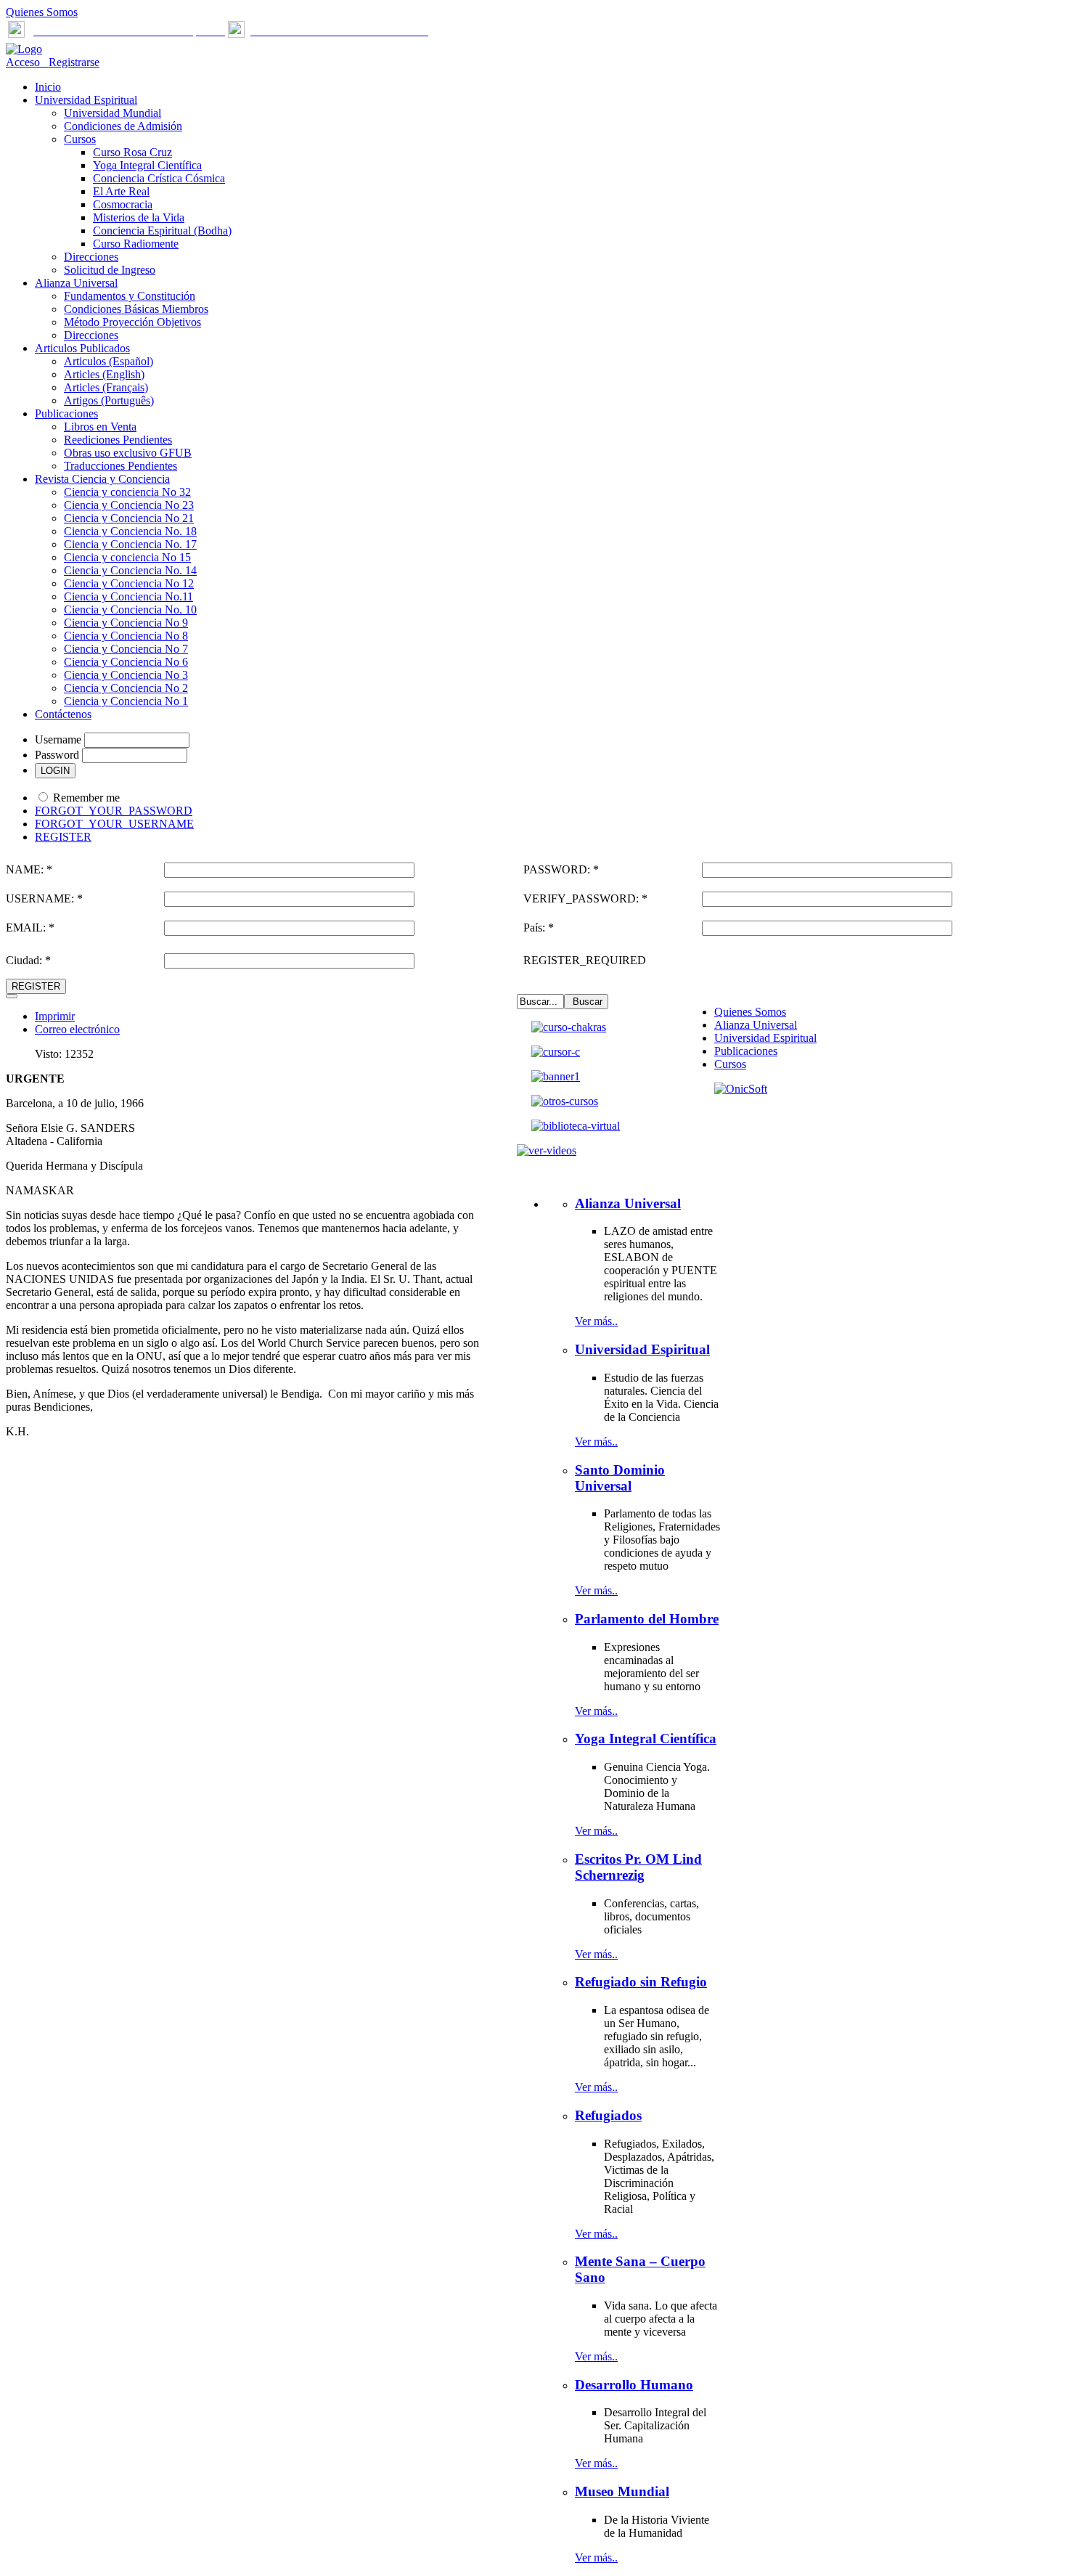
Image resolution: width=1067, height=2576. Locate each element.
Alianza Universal (756, 1025)
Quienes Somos (42, 12)
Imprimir (55, 1016)
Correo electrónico (77, 1029)
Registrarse (71, 62)
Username (58, 739)
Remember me (86, 798)
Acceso (24, 62)
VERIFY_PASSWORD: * (585, 898)
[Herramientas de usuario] (12, 996)
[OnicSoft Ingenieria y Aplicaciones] (741, 1089)
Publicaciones (746, 1051)
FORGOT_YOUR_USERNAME (114, 824)
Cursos (730, 1064)
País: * (539, 928)
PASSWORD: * (561, 869)
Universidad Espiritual (765, 1038)
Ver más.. (596, 1321)
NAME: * (29, 869)
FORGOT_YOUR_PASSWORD (114, 811)
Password (57, 755)
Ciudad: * (28, 960)
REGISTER (63, 837)
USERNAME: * (44, 898)
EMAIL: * (30, 928)
